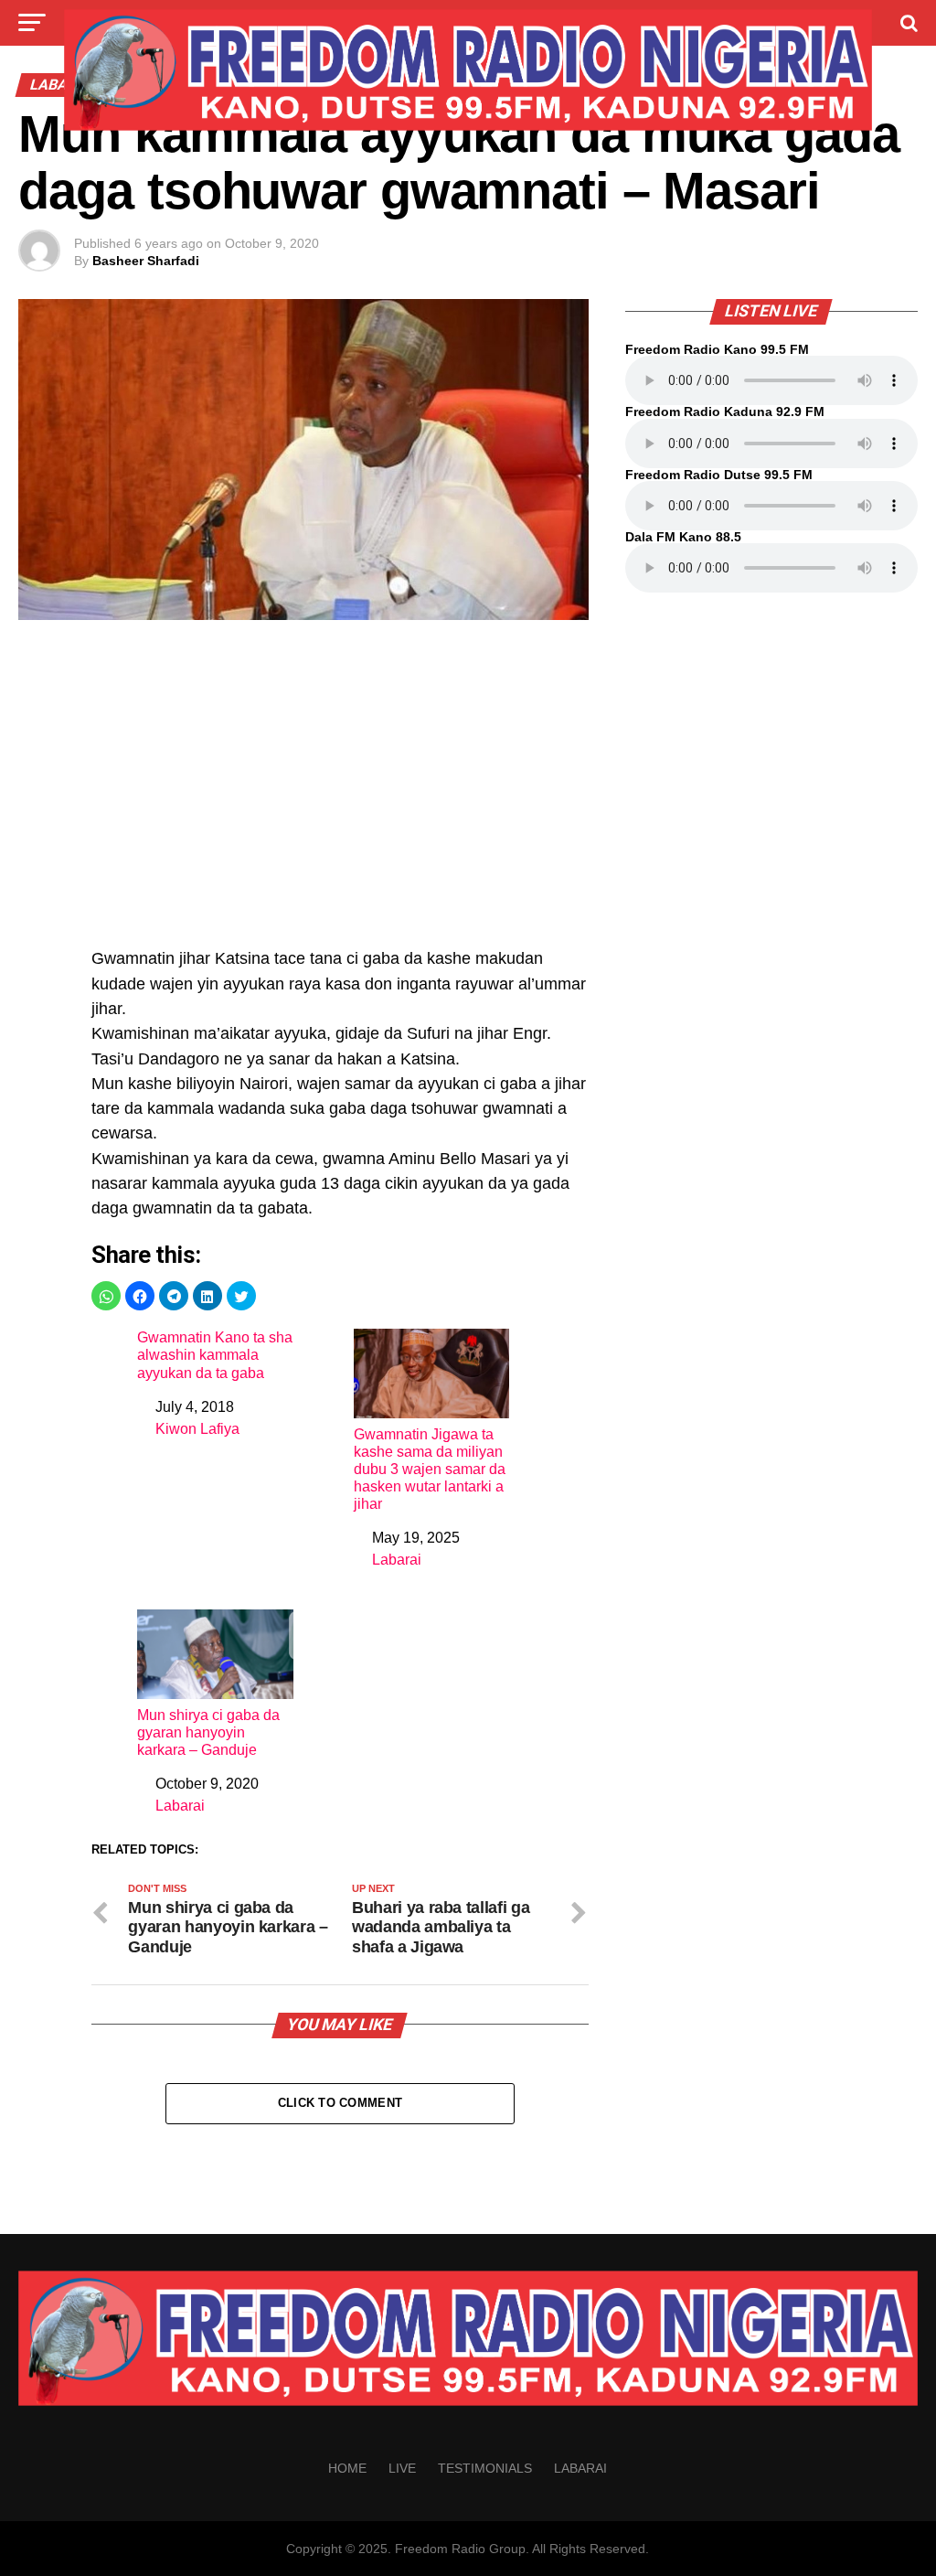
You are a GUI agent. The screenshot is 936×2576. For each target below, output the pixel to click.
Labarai (397, 1560)
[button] (106, 1296)
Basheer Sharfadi (146, 261)
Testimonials (485, 2468)
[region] (340, 794)
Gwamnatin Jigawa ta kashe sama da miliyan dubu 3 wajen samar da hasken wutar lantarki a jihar (430, 1470)
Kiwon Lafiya (197, 1429)
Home (347, 2468)
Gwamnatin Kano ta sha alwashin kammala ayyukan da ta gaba (215, 1355)
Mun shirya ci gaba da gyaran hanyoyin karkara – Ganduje (208, 1732)
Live (402, 2468)
